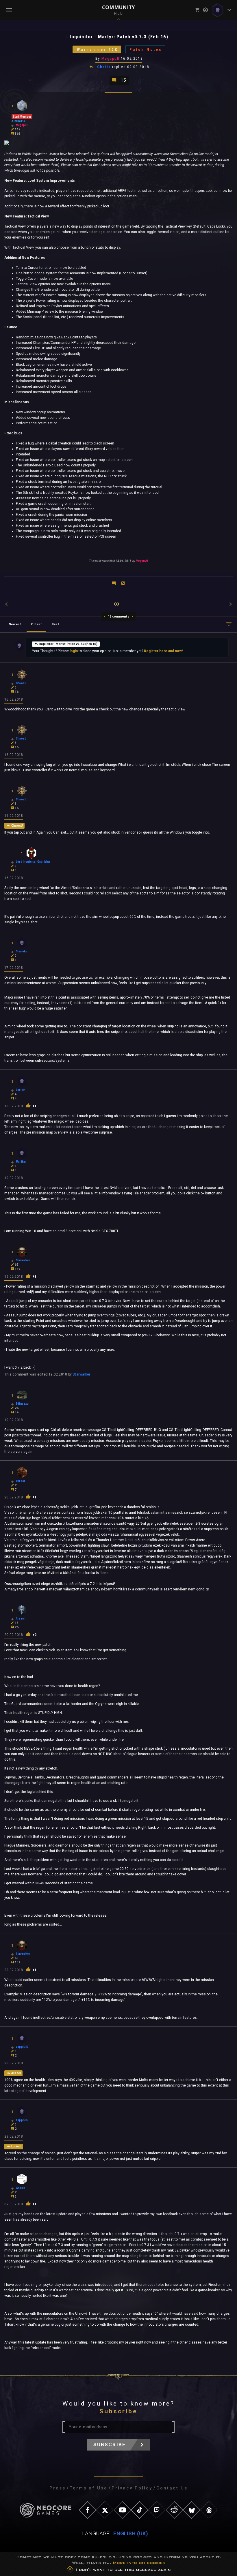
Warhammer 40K (97, 49)
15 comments (119, 616)
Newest (15, 624)
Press (58, 2488)
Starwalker (81, 1374)
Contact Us (172, 2488)
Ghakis (104, 67)
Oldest (36, 624)
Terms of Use (89, 2488)
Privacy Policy (132, 2488)
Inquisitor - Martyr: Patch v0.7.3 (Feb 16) (68, 644)
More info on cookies (139, 2563)
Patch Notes (146, 49)
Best (55, 624)
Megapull (111, 59)
